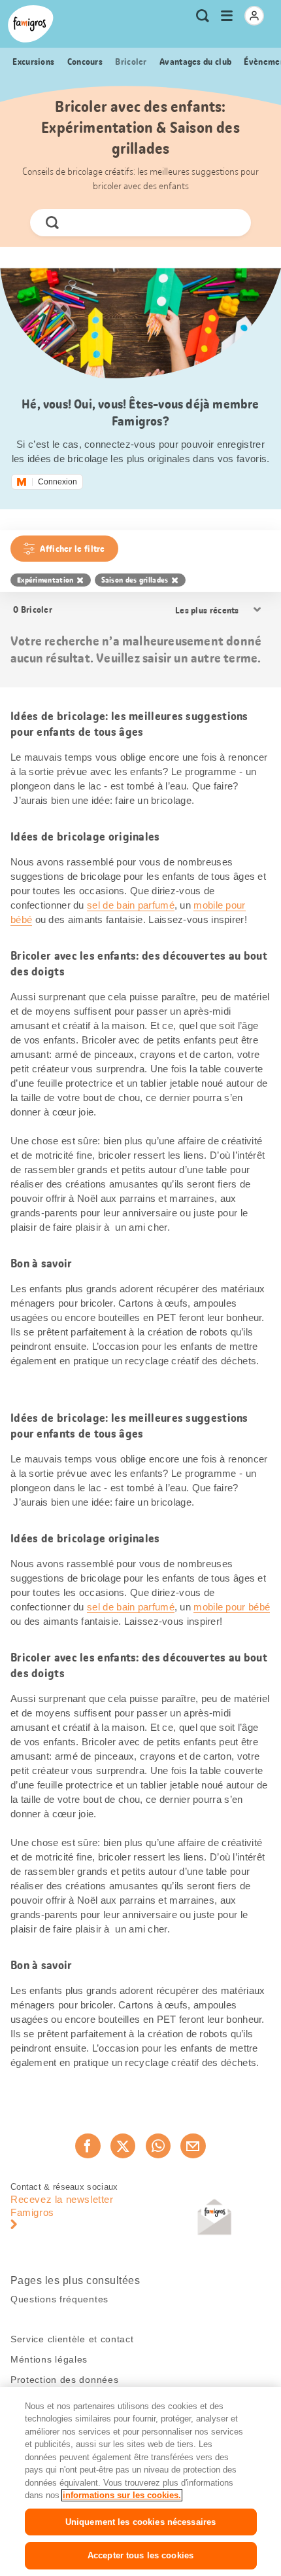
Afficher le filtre (72, 549)
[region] (140, 2481)
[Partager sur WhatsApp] (158, 2146)
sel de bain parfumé (131, 905)
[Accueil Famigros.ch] (31, 24)
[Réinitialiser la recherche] (230, 223)
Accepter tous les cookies (140, 2555)
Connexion (58, 482)
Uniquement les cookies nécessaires (140, 2522)
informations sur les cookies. (122, 2495)
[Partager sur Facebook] (88, 2146)
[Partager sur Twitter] (123, 2146)
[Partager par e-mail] (193, 2146)
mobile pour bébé (232, 1607)
